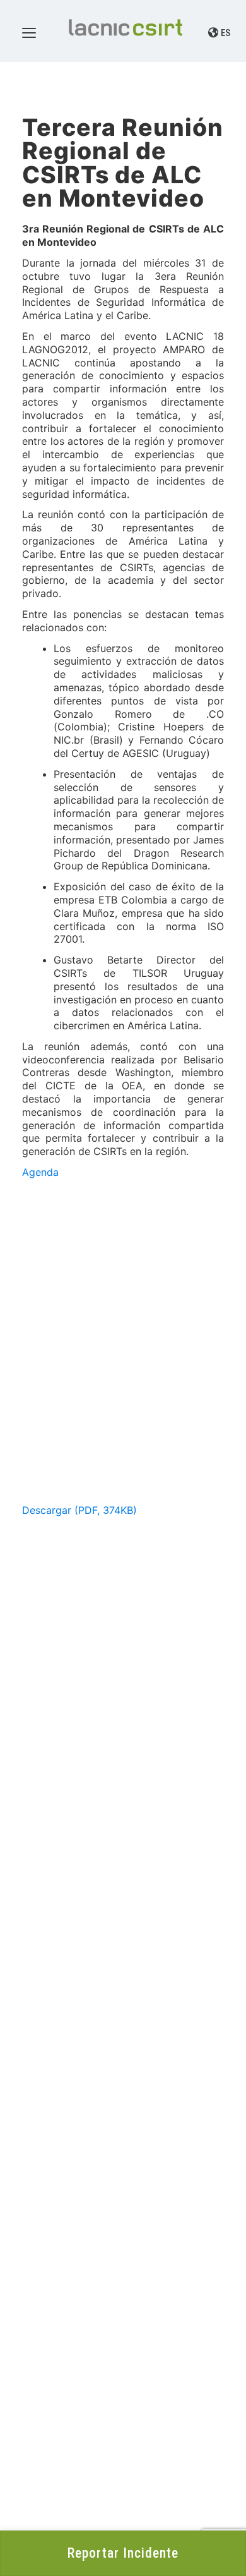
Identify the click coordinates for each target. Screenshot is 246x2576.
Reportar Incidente (123, 2553)
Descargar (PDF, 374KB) (79, 1510)
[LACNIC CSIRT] (126, 33)
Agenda (40, 1172)
